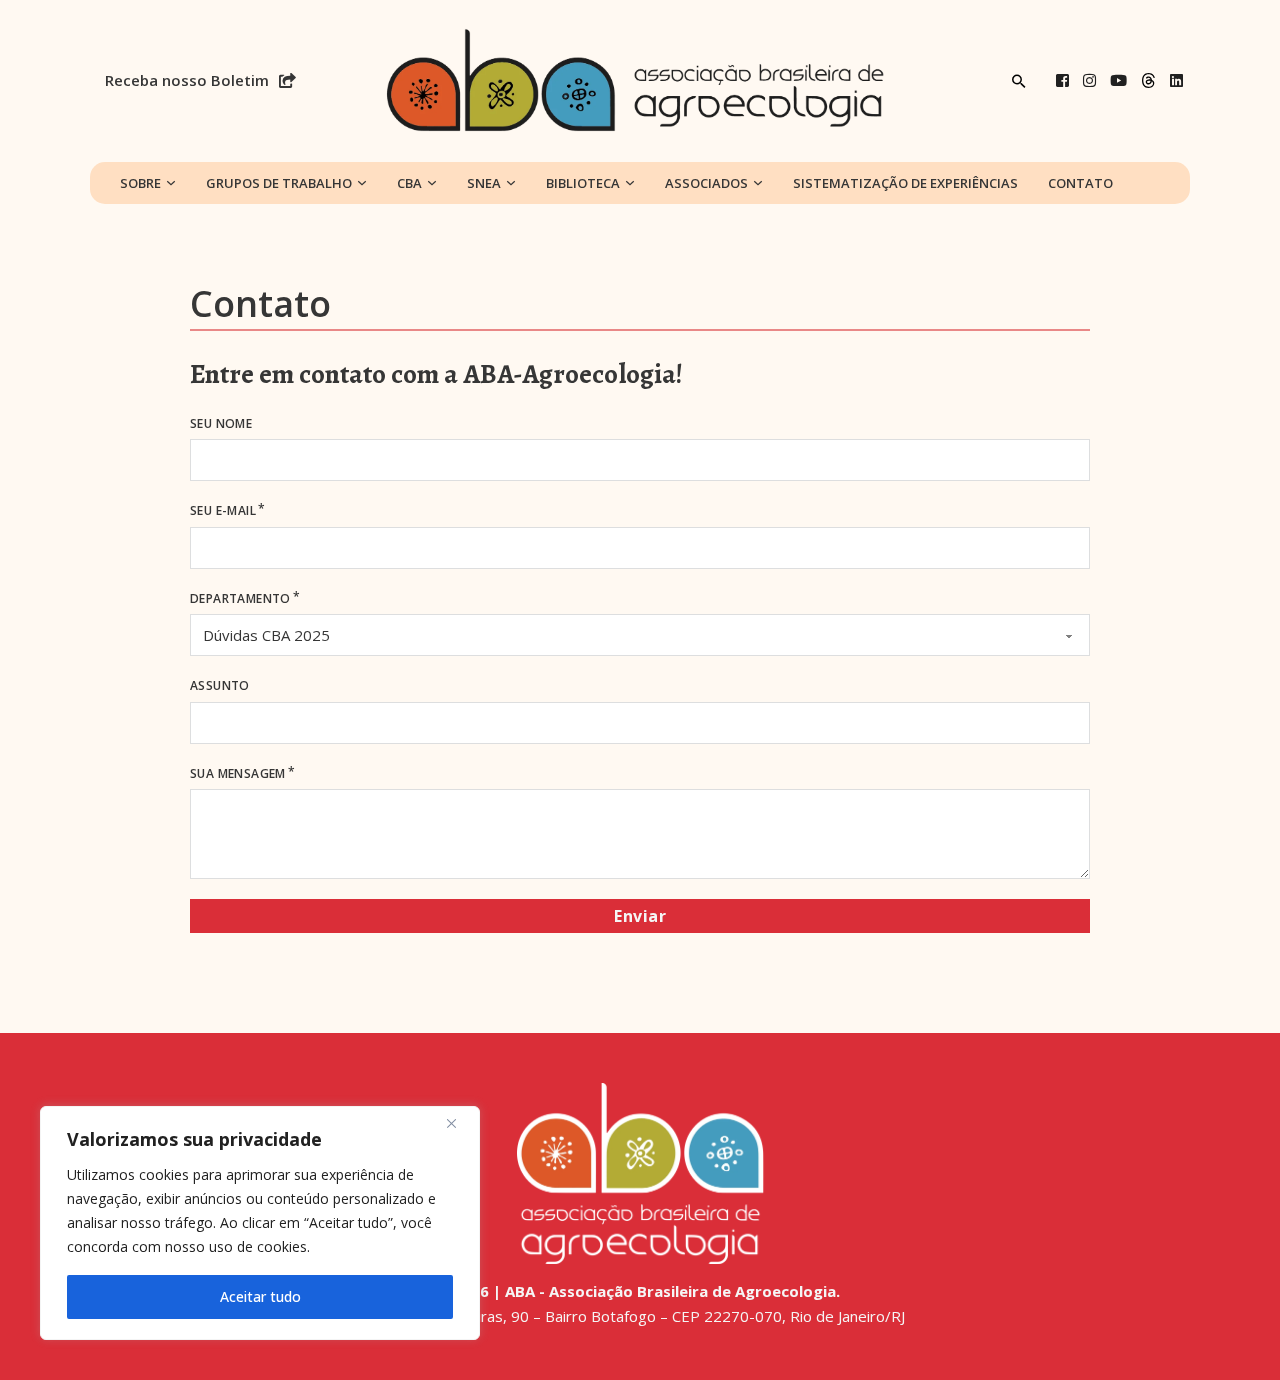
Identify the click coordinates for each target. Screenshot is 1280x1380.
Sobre (140, 183)
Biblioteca (583, 183)
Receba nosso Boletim (187, 80)
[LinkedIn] (1176, 80)
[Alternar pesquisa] (1019, 81)
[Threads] (1148, 80)
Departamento (240, 598)
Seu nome (221, 423)
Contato (1080, 183)
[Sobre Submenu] (171, 183)
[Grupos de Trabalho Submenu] (362, 183)
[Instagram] (1089, 80)
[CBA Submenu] (432, 183)
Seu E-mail (223, 510)
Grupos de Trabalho (279, 183)
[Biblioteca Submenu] (630, 183)
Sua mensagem (238, 773)
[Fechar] (459, 1123)
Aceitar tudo (260, 1296)
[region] (260, 1223)
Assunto (220, 685)
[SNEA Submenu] (511, 183)
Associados (706, 183)
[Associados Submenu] (758, 183)
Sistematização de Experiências (905, 183)
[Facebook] (1062, 80)
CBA (409, 183)
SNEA (484, 183)
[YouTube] (1118, 80)
